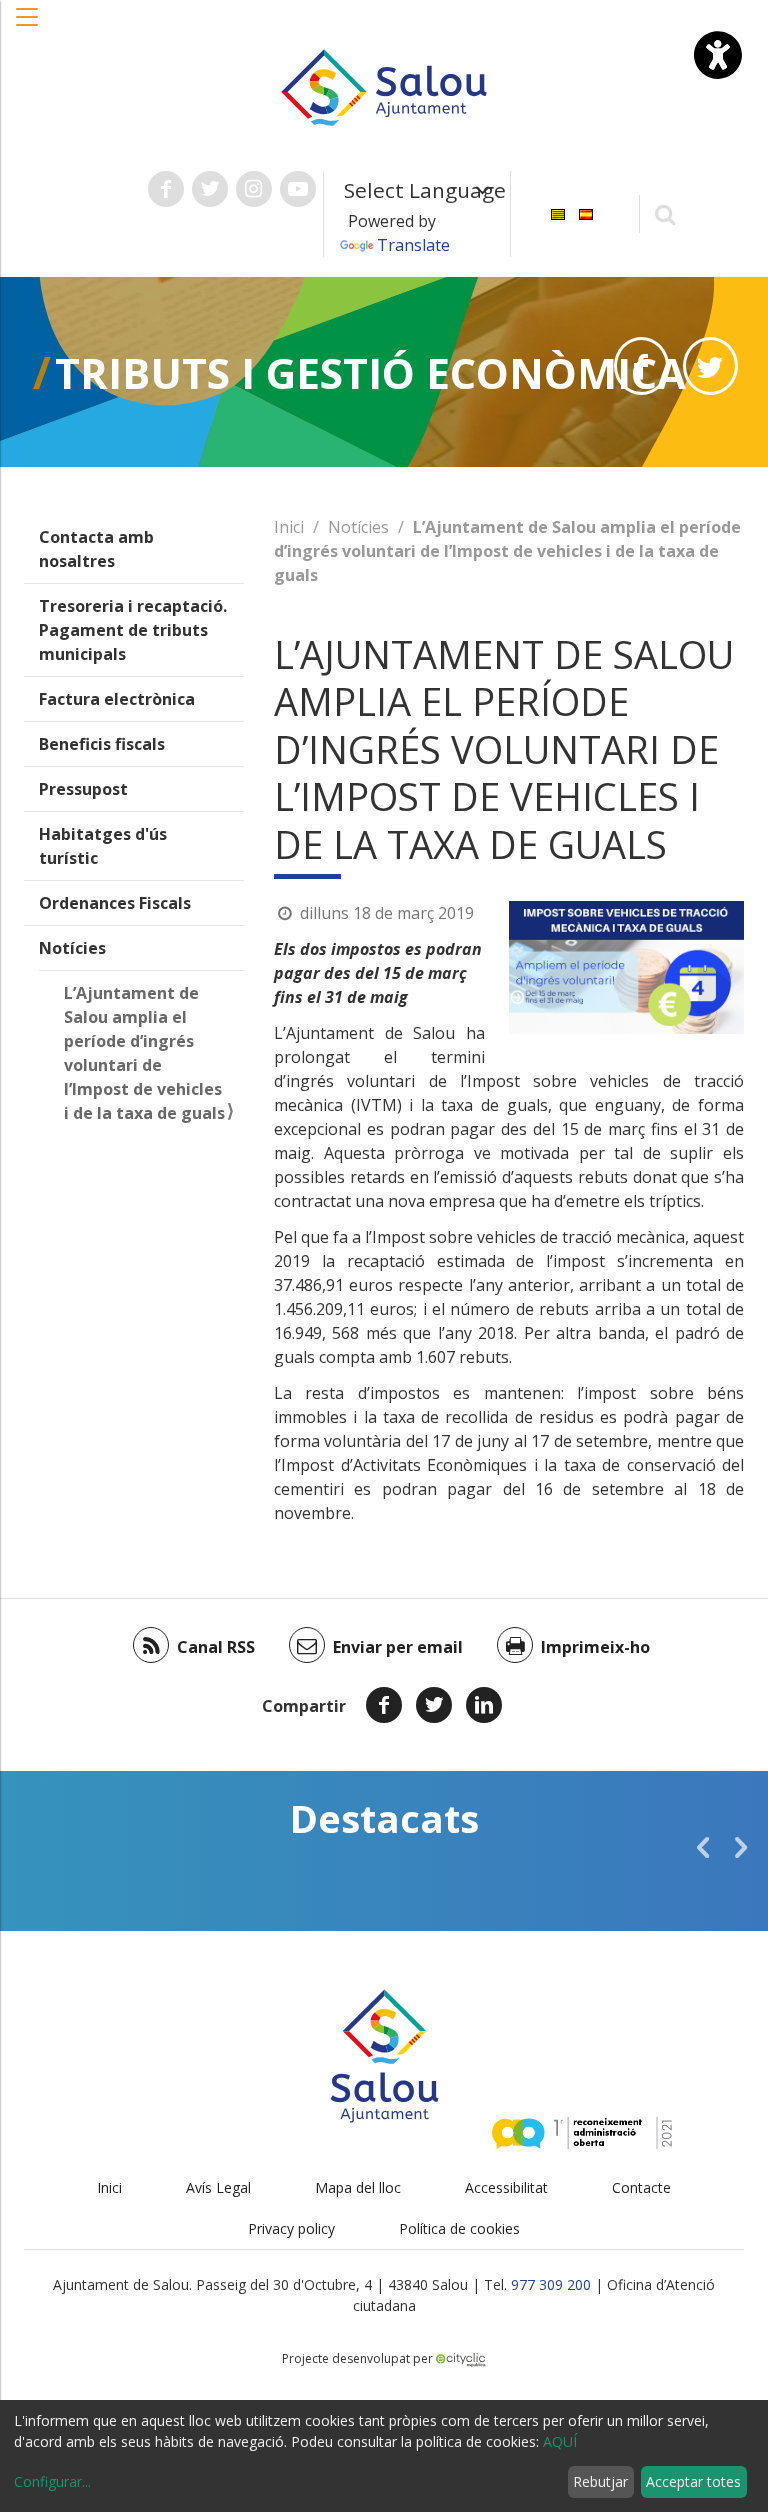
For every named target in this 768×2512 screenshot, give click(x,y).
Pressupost (83, 789)
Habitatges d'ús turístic (103, 846)
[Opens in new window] (641, 366)
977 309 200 (551, 2284)
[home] (384, 86)
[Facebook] (384, 1705)
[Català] (558, 212)
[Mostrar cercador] (665, 213)
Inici (289, 527)
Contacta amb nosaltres (96, 549)
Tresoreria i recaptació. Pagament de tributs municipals (133, 630)
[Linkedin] (484, 1705)
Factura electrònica (117, 699)
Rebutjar (600, 2481)
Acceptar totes (693, 2481)
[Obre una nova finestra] (166, 189)
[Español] (586, 212)
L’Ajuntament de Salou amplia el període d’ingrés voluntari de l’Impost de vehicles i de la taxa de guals (144, 1053)
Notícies (72, 948)
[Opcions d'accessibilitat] (718, 55)
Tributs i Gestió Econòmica (370, 372)
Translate (413, 245)
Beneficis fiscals (102, 744)
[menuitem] (558, 212)
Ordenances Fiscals (115, 903)
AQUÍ (560, 2441)
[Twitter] (434, 1705)
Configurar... (52, 2481)
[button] (28, 27)
